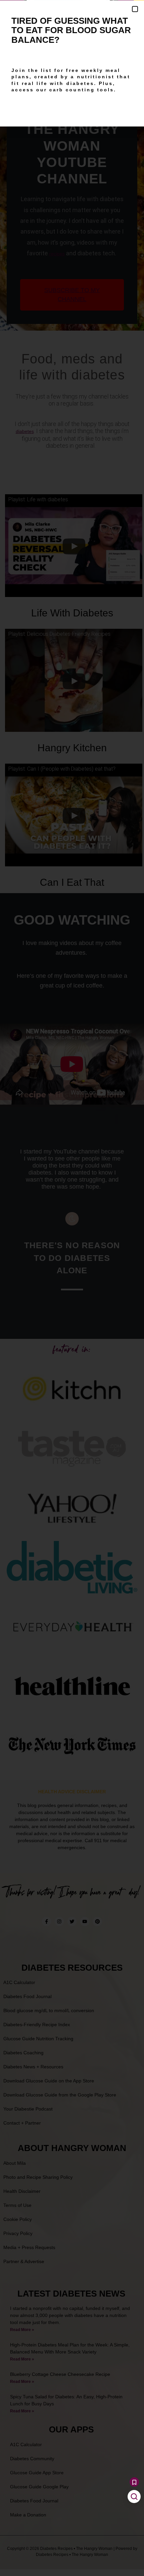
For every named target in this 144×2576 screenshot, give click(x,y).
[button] (135, 9)
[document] (72, 1288)
